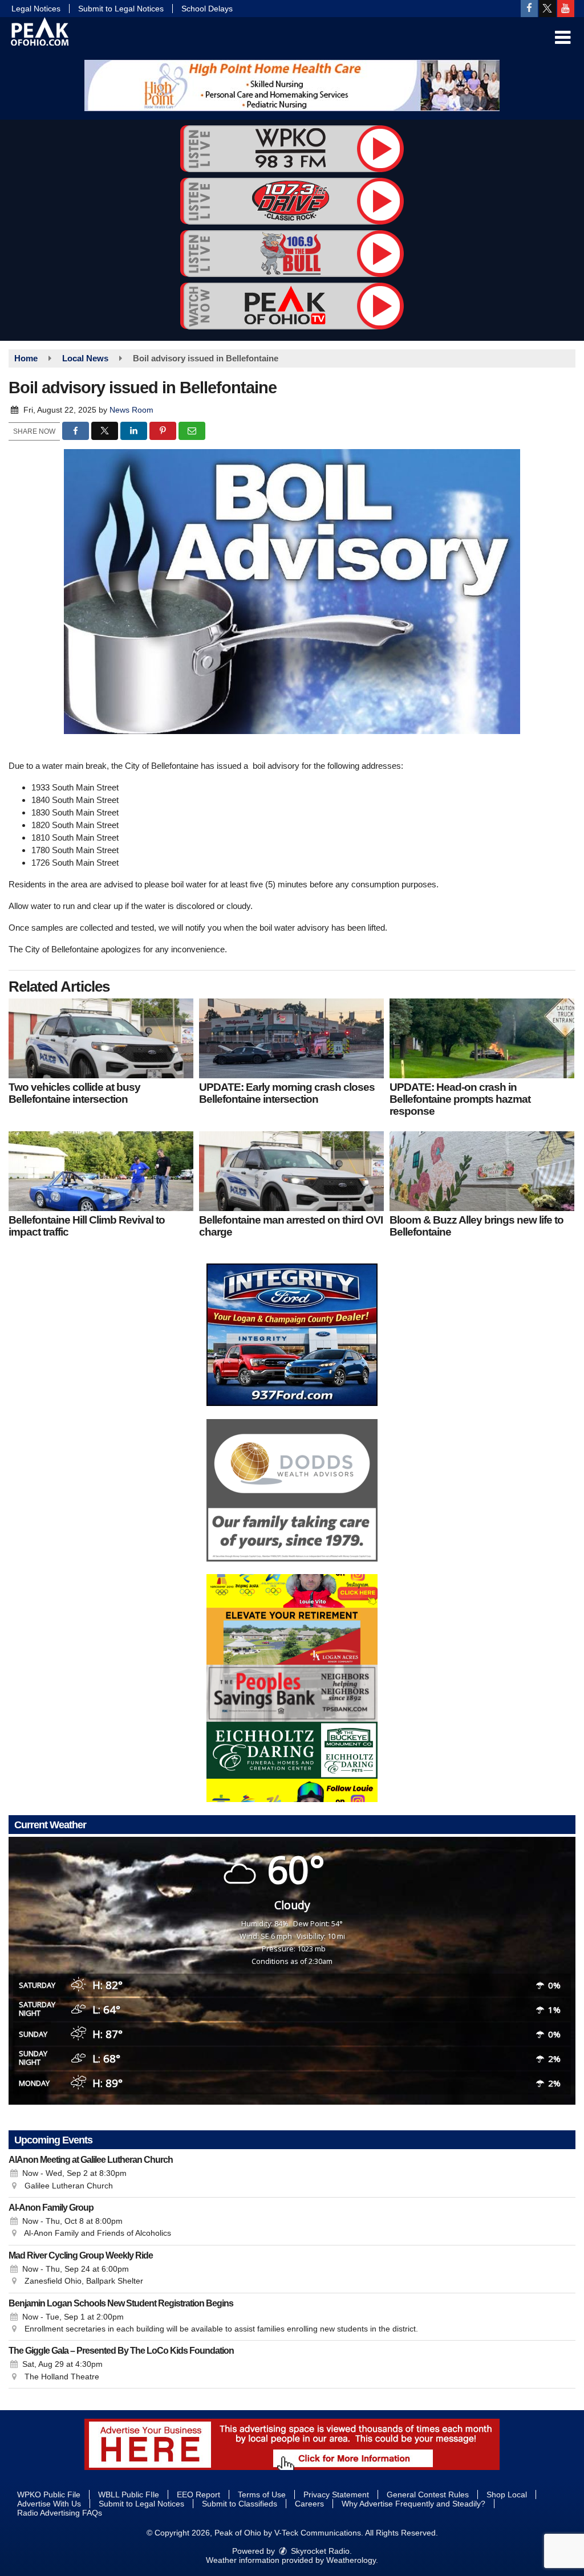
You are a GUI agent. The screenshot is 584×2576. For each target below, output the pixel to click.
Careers (309, 2504)
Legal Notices (36, 9)
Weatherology (351, 2560)
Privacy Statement (336, 2495)
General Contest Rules (428, 2495)
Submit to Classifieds (240, 2504)
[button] (563, 38)
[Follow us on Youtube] (566, 9)
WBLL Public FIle (129, 2495)
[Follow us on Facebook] (529, 9)
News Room (131, 410)
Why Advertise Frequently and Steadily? (413, 2504)
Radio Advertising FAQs (60, 2513)
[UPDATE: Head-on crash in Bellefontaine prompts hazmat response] (482, 1038)
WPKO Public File (49, 2495)
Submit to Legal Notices (121, 9)
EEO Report (198, 2495)
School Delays (207, 9)
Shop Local (507, 2495)
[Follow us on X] (547, 9)
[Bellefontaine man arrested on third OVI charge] (291, 1171)
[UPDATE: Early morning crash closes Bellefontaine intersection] (291, 1038)
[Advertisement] (292, 85)
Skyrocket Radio (319, 2551)
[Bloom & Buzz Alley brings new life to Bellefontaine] (482, 1171)
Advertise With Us (49, 2504)
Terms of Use (262, 2495)
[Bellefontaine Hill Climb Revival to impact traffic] (101, 1171)
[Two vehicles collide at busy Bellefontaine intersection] (101, 1038)
